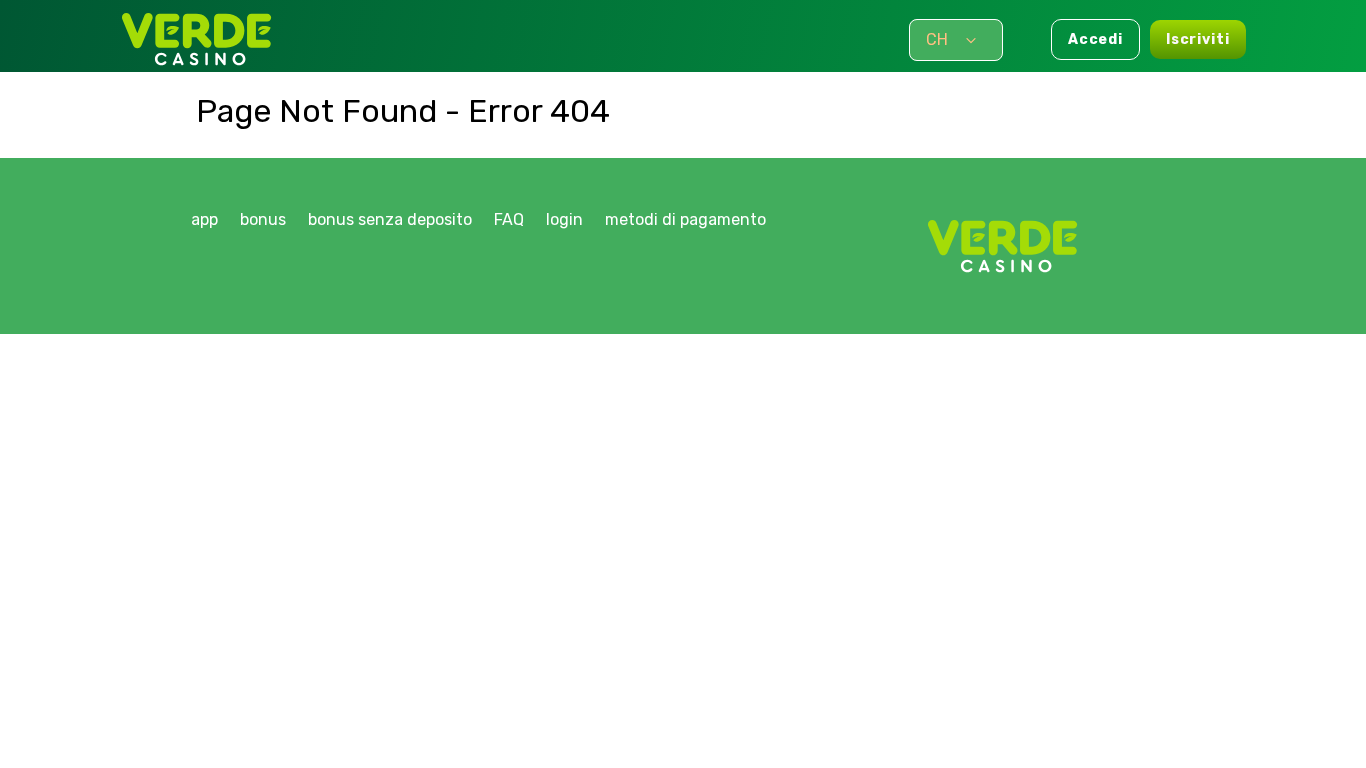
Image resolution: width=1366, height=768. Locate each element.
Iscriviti (1198, 39)
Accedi (1095, 39)
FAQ (509, 219)
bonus (263, 219)
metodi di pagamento (685, 219)
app (204, 219)
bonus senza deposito (390, 219)
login (564, 219)
